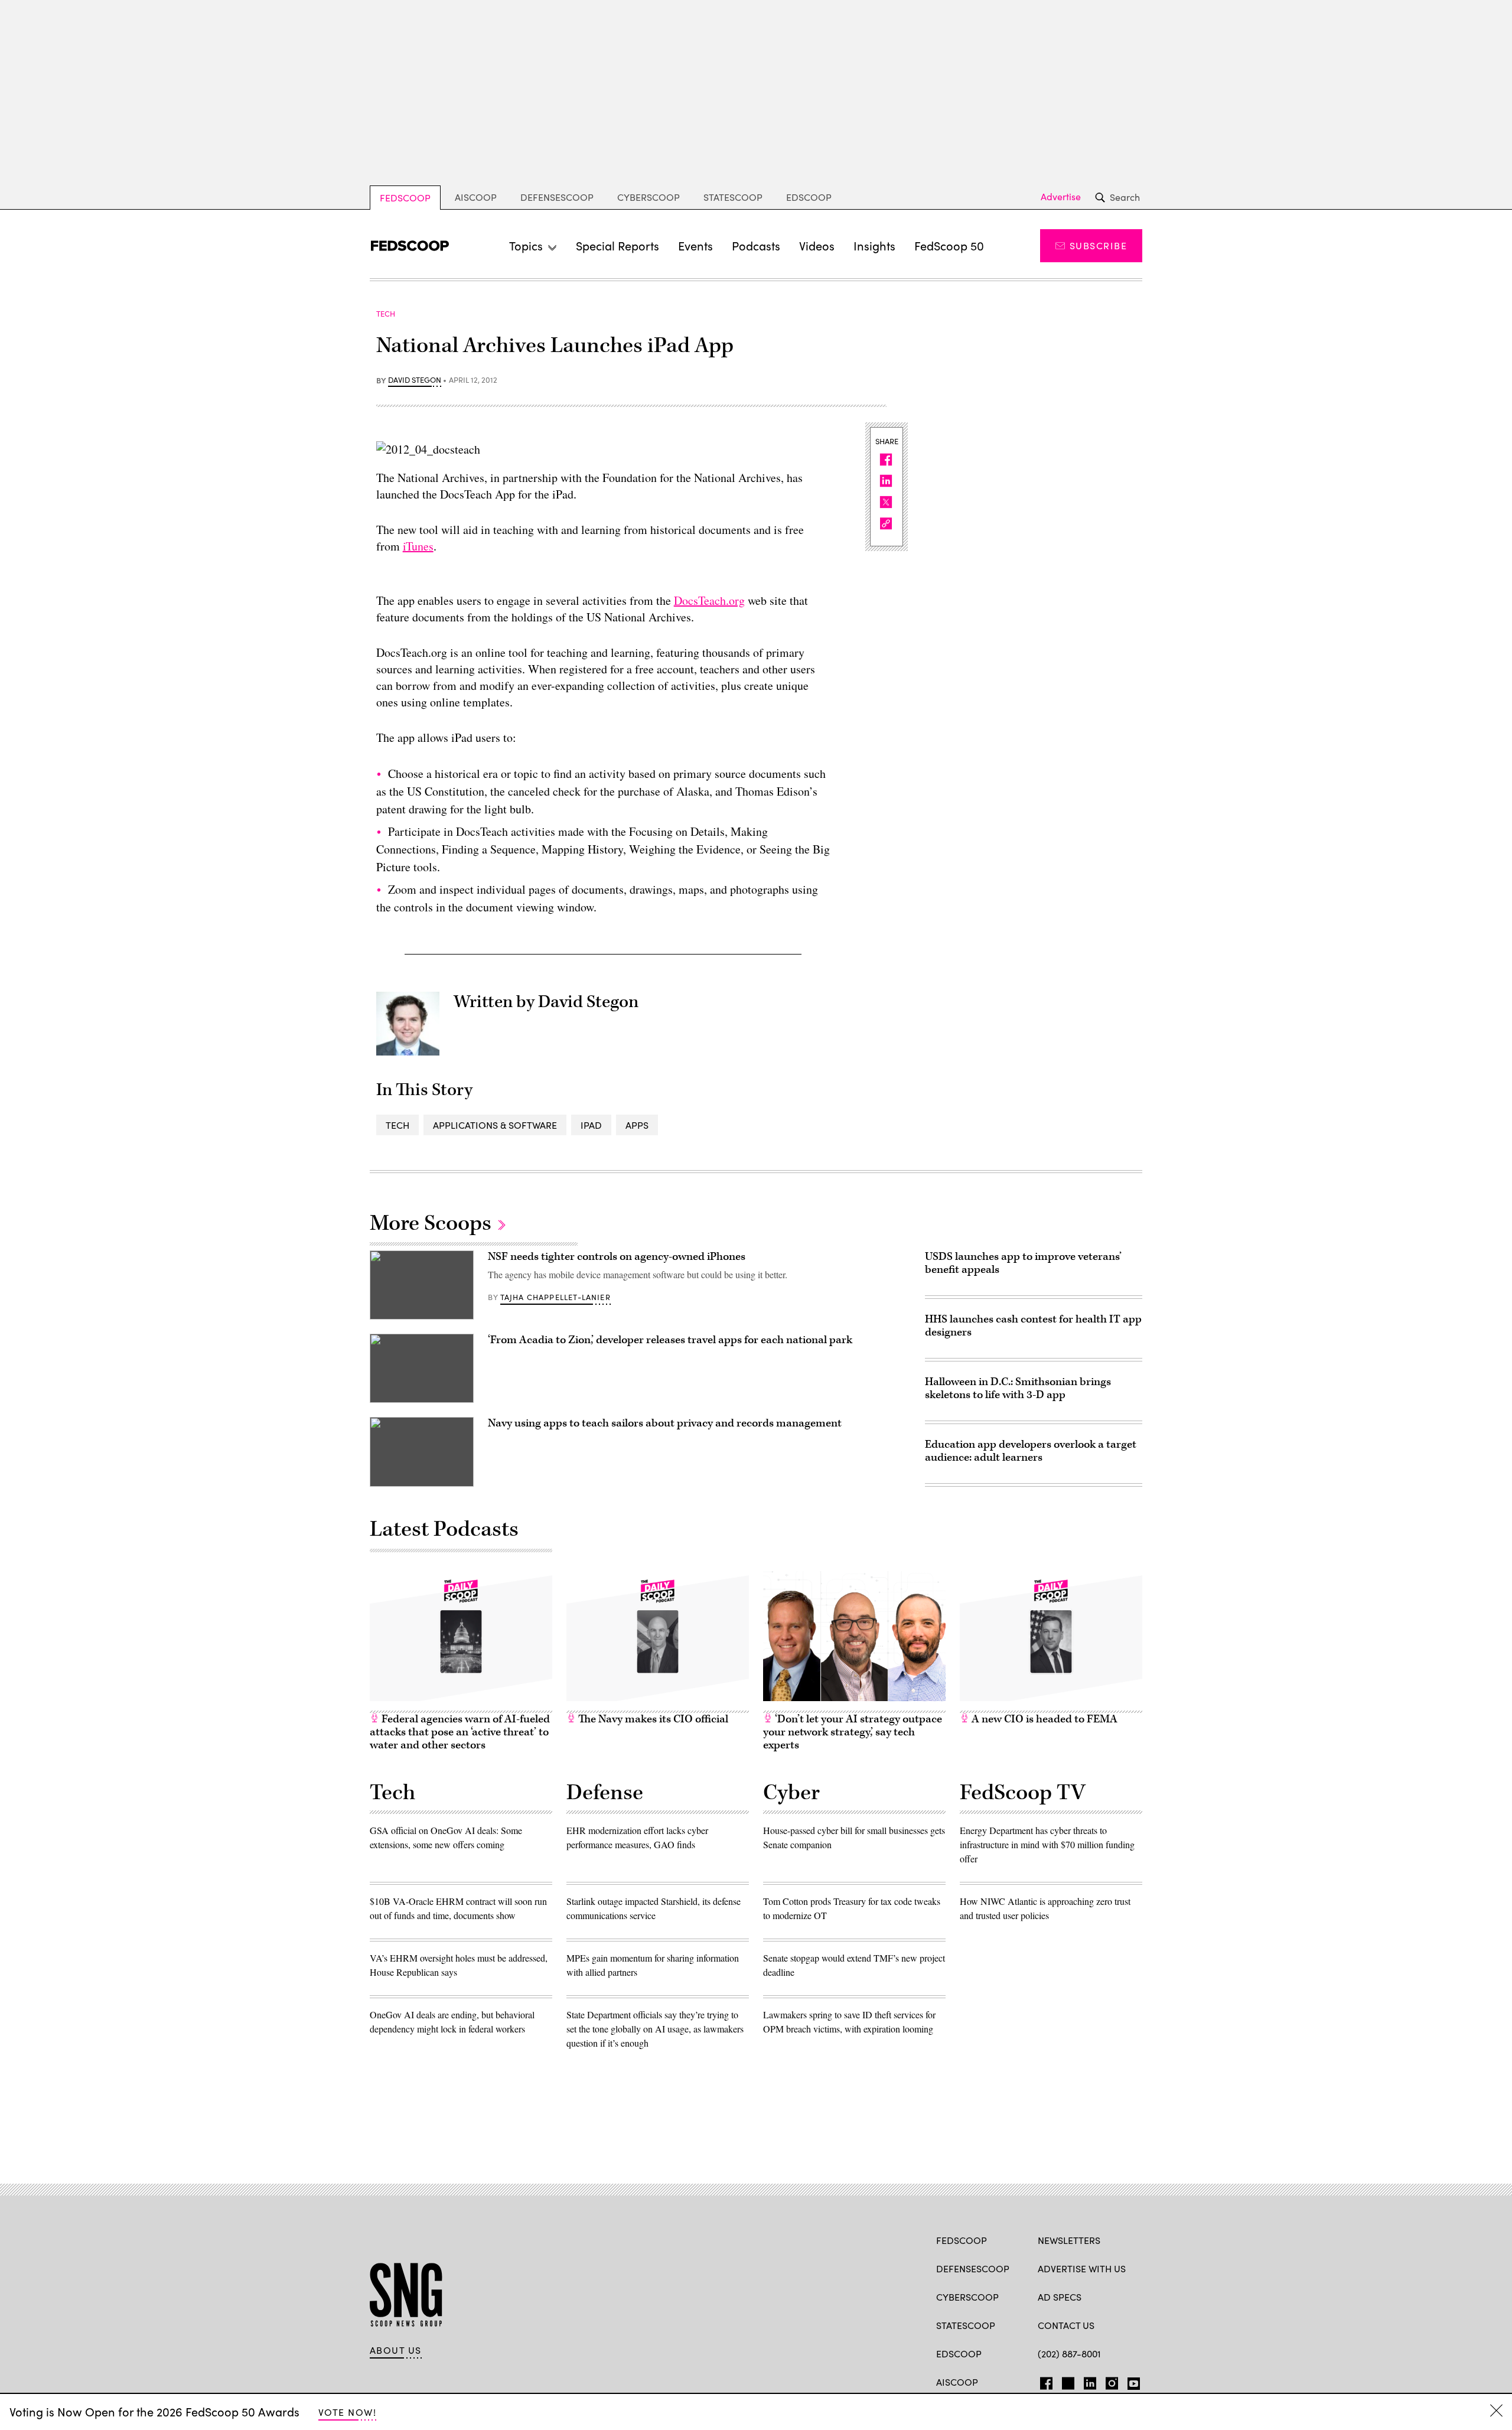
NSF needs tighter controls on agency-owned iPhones (617, 1257)
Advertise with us (1082, 2268)
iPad (591, 1125)
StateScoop (733, 197)
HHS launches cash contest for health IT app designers (1033, 1326)
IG (1108, 2381)
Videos (817, 245)
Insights (874, 245)
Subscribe (1098, 245)
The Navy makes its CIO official (652, 1719)
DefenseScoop (557, 197)
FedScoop (405, 198)
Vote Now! (347, 2412)
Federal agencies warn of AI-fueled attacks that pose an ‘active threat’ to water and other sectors (460, 1732)
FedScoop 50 (949, 245)
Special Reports (617, 245)
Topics (526, 245)
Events (695, 245)
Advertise (1061, 197)
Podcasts (756, 245)
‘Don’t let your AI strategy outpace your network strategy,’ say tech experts (853, 1732)
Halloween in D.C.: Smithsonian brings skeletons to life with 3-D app (1018, 1388)
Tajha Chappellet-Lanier (555, 1297)
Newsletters (1069, 2240)
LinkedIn (1090, 2381)
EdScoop (809, 197)
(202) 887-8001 (1069, 2354)
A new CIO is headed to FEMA (1043, 1719)
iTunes (418, 546)
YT (1131, 2381)
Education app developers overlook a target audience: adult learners (1031, 1451)
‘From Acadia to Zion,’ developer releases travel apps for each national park (670, 1340)
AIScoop (476, 197)
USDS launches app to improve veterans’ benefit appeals (1023, 1263)
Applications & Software (495, 1125)
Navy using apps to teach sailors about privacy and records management (665, 1423)
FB (1043, 2381)
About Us (396, 2350)
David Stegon (415, 380)
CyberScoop (649, 197)
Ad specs (1060, 2297)
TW (1066, 2381)
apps (637, 1125)
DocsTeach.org (709, 600)
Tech (397, 1125)
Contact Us (1066, 2325)
